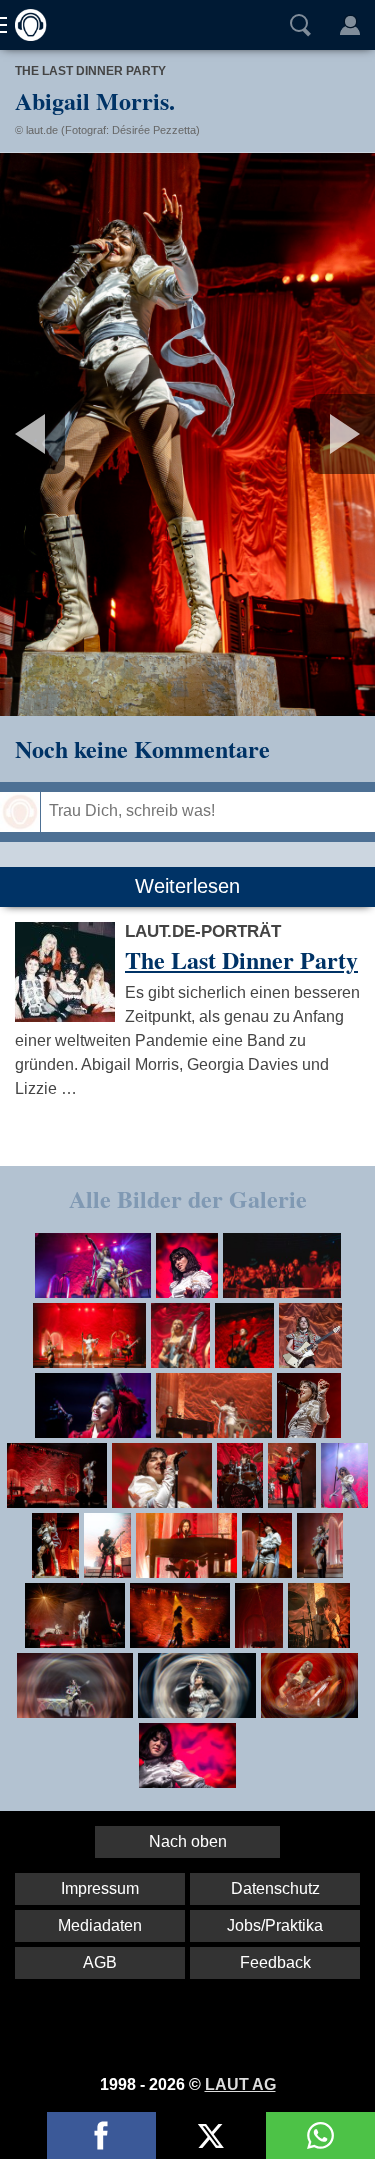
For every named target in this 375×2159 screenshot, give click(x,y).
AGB (100, 1962)
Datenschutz (275, 1888)
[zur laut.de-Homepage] (25, 25)
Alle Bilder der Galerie (188, 1198)
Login (350, 25)
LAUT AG (240, 2084)
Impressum (100, 1888)
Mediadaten (100, 1925)
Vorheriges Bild (62, 434)
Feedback (275, 1962)
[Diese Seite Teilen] (101, 2135)
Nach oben (188, 1841)
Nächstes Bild (187, 434)
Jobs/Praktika (275, 1925)
